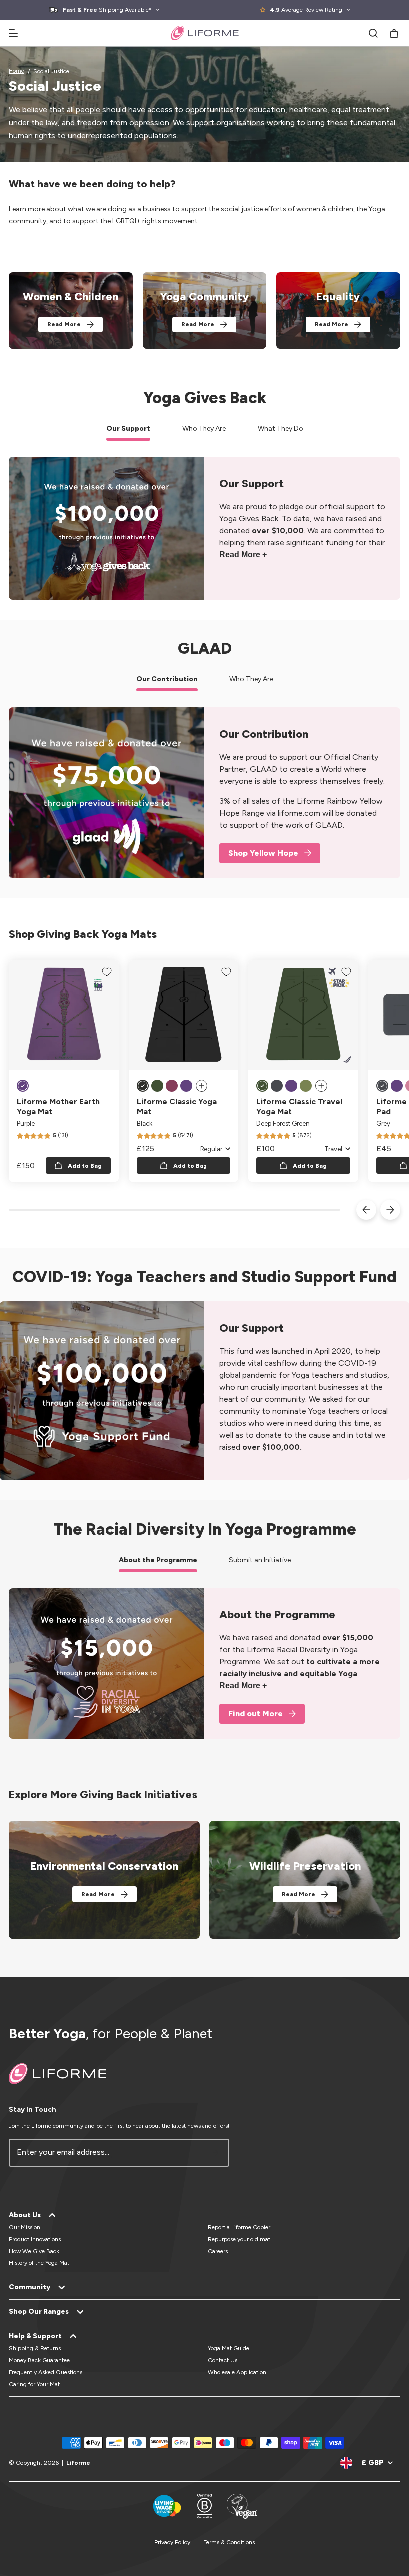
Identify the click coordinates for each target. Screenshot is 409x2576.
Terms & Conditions (229, 2542)
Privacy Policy (172, 2542)
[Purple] (23, 1086)
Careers (218, 2251)
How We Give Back (34, 2251)
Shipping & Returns (35, 2348)
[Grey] (277, 1086)
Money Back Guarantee (39, 2360)
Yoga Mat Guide (229, 2348)
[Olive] (306, 1086)
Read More (64, 324)
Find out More (256, 1714)
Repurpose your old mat (239, 2239)
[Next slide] (390, 1210)
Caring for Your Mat (34, 2384)
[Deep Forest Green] (157, 1086)
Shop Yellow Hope (263, 853)
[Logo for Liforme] (205, 33)
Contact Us (223, 2360)
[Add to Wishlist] (107, 972)
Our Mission (25, 2227)
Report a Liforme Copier (239, 2227)
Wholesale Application (237, 2372)
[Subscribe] (216, 2153)
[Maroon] (172, 1086)
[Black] (143, 1086)
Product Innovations (35, 2239)
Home (17, 71)
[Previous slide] (366, 1210)
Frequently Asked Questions (46, 2372)
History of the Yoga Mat (39, 2263)
